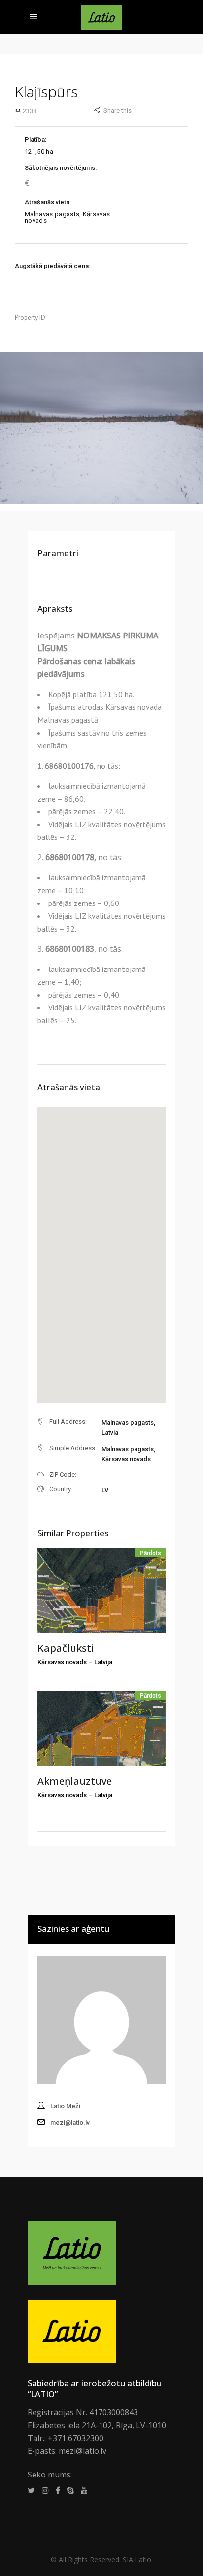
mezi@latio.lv (70, 2123)
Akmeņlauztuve (75, 1781)
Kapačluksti (66, 1648)
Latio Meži (65, 2106)
